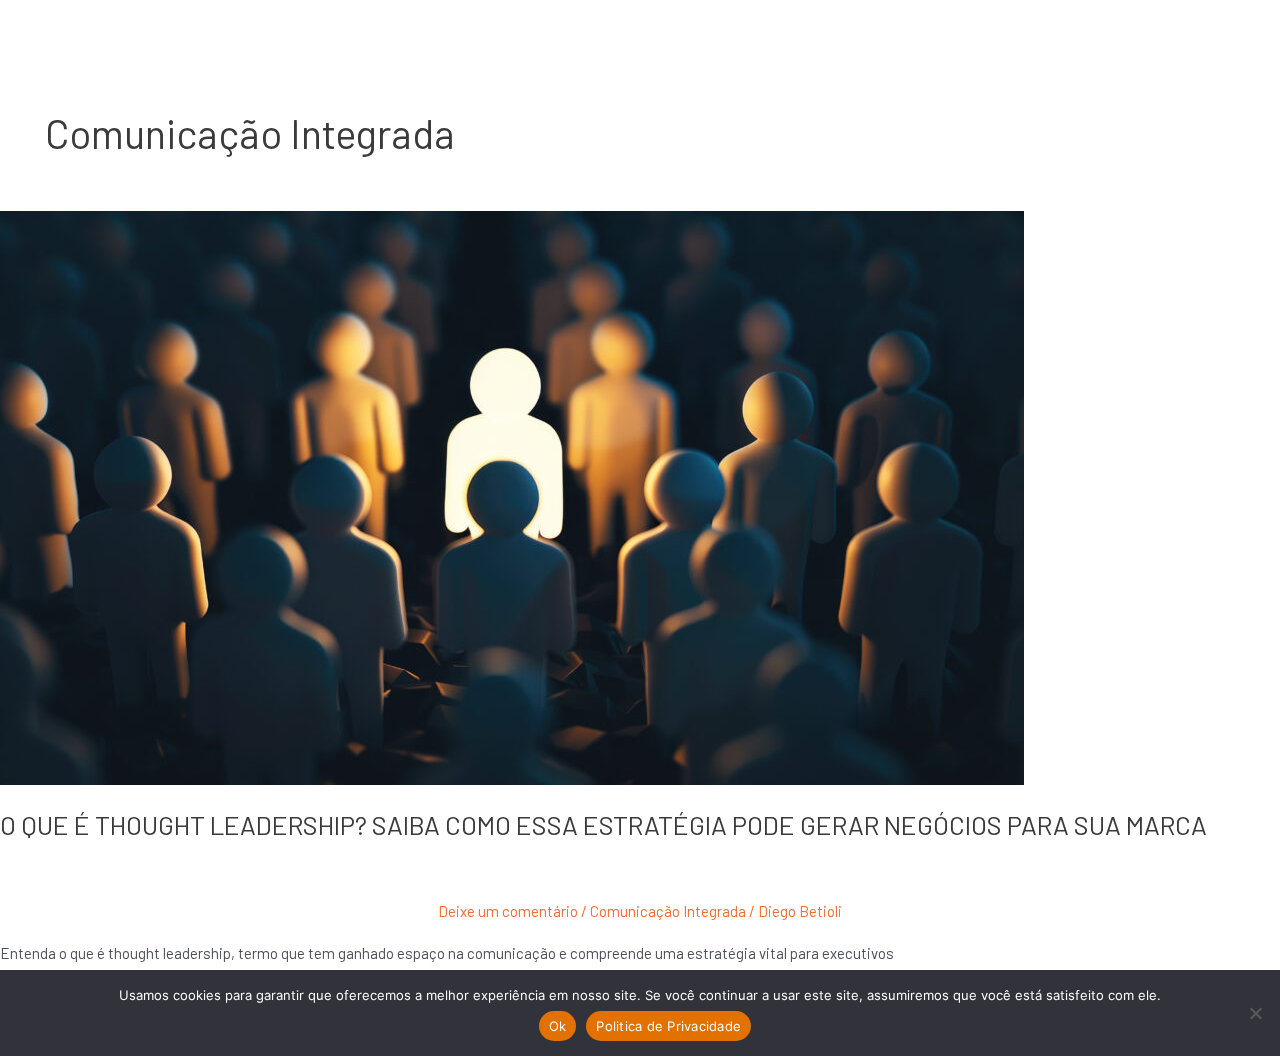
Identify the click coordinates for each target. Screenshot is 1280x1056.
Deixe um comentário (508, 911)
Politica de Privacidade (668, 1026)
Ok (558, 1026)
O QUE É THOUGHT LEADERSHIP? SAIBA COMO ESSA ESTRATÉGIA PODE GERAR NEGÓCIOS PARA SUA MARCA (608, 824)
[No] (1255, 1013)
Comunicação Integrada (668, 911)
